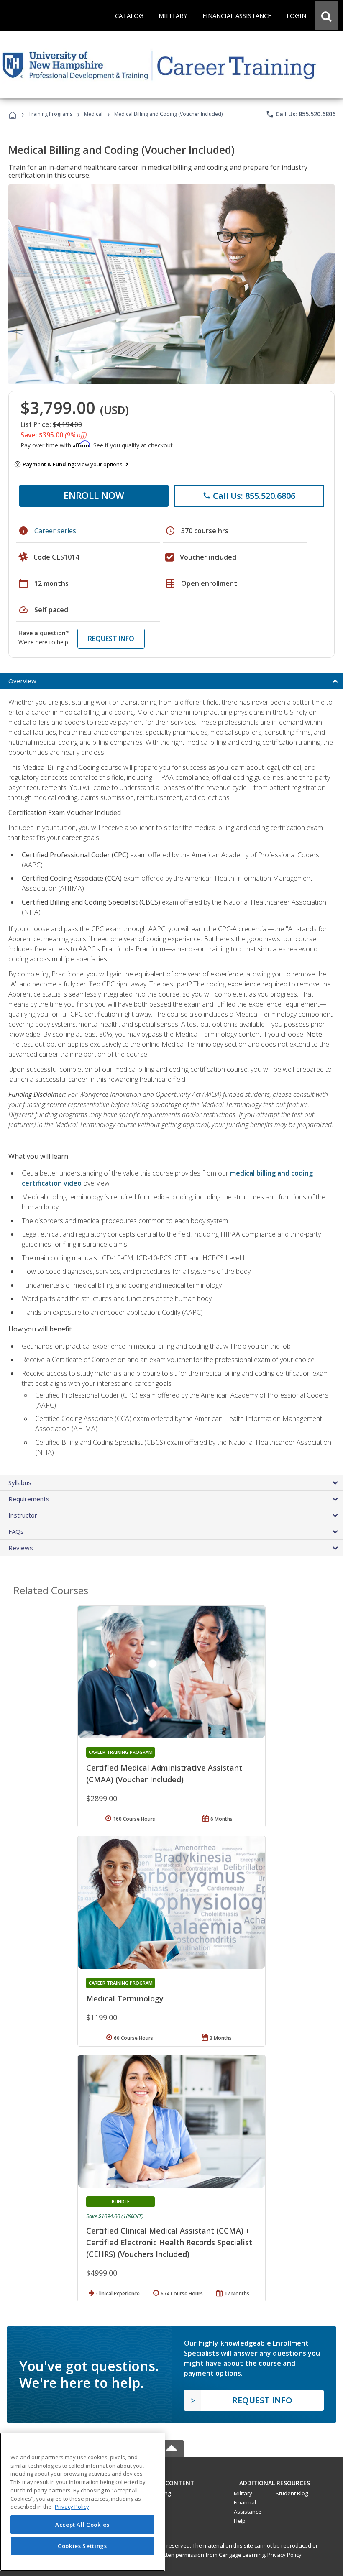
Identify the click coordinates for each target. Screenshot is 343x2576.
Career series (55, 531)
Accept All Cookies (82, 2525)
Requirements (29, 1499)
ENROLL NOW (94, 495)
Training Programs (50, 114)
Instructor (23, 1515)
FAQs (16, 1531)
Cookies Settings (82, 2546)
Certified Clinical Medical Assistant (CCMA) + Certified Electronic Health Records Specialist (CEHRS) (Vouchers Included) (169, 2242)
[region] (82, 2502)
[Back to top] (171, 2481)
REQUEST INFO (111, 639)
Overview (22, 681)
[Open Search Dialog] (326, 15)
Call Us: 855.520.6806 (301, 114)
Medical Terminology (125, 1998)
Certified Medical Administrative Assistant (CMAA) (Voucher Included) (164, 1774)
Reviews (21, 1548)
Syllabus (20, 1482)
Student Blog (292, 2493)
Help (240, 2521)
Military (243, 2493)
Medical (93, 114)
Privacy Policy (284, 2555)
